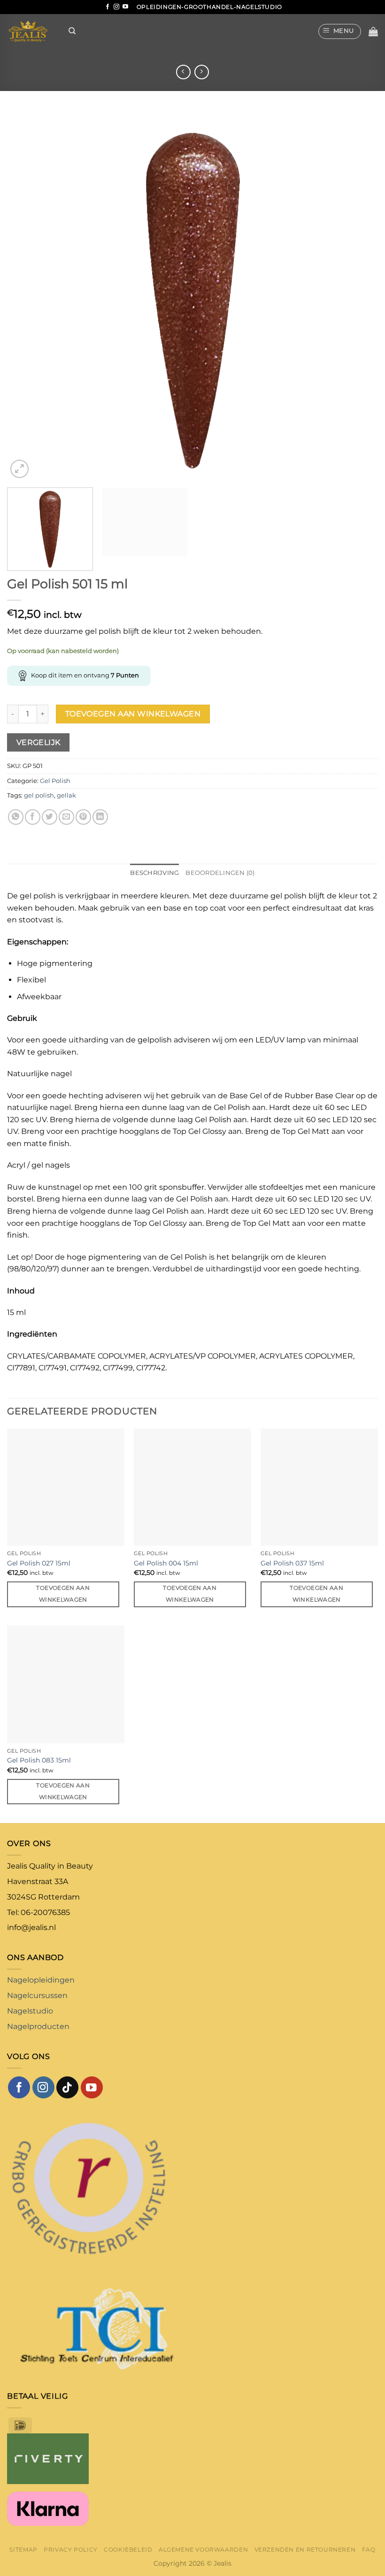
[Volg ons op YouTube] (125, 7)
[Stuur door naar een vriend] (66, 817)
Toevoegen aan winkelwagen (133, 714)
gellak (66, 795)
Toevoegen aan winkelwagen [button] (63, 1594)
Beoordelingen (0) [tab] (220, 873)
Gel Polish (55, 781)
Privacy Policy (71, 2549)
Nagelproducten (38, 2026)
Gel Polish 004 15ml (166, 1563)
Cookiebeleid (128, 2549)
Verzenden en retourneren (305, 2549)
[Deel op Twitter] (50, 817)
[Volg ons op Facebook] (108, 7)
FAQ (369, 2549)
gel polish (39, 795)
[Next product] (183, 72)
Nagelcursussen (37, 1995)
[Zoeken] (72, 31)
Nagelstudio (30, 2011)
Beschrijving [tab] (154, 873)
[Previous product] (202, 72)
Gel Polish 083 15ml (39, 1760)
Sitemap (23, 2549)
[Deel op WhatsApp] (16, 817)
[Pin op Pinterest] (83, 817)
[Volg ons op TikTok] (67, 2087)
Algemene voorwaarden (203, 2549)
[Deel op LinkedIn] (100, 817)
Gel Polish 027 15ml (39, 1563)
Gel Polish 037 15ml (292, 1563)
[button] (340, 31)
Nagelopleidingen (41, 1980)
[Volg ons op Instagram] (116, 7)
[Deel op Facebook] (33, 817)
